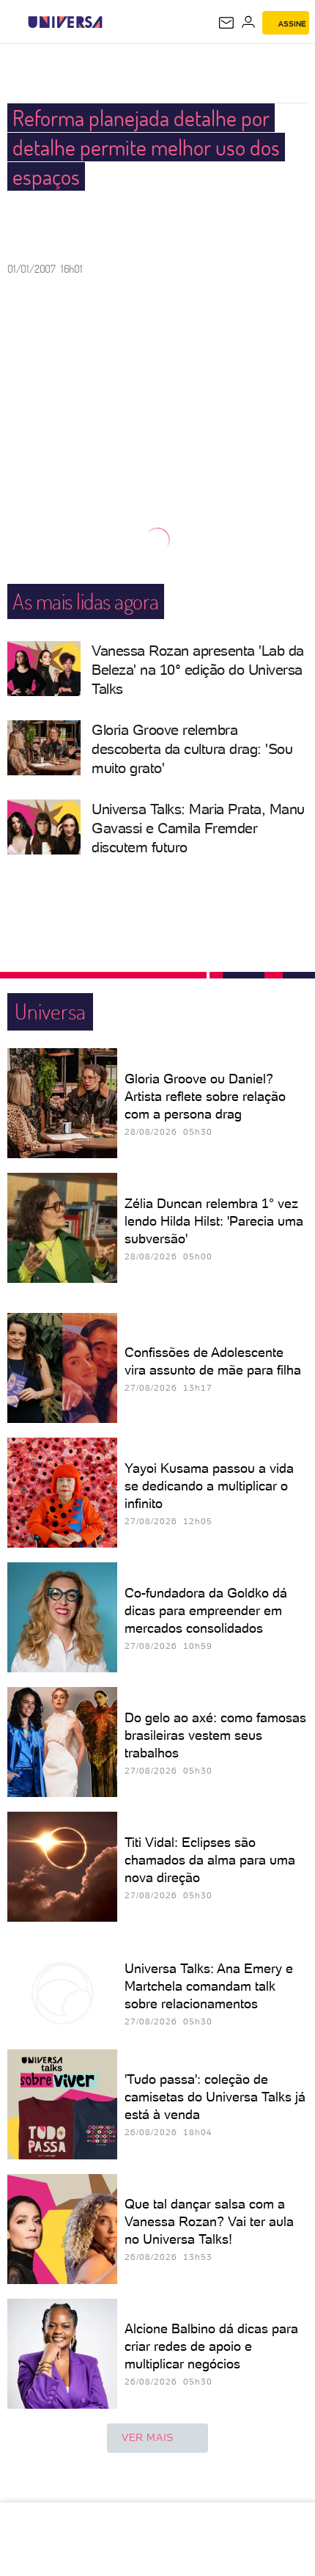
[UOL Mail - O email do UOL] (226, 23)
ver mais (148, 2437)
